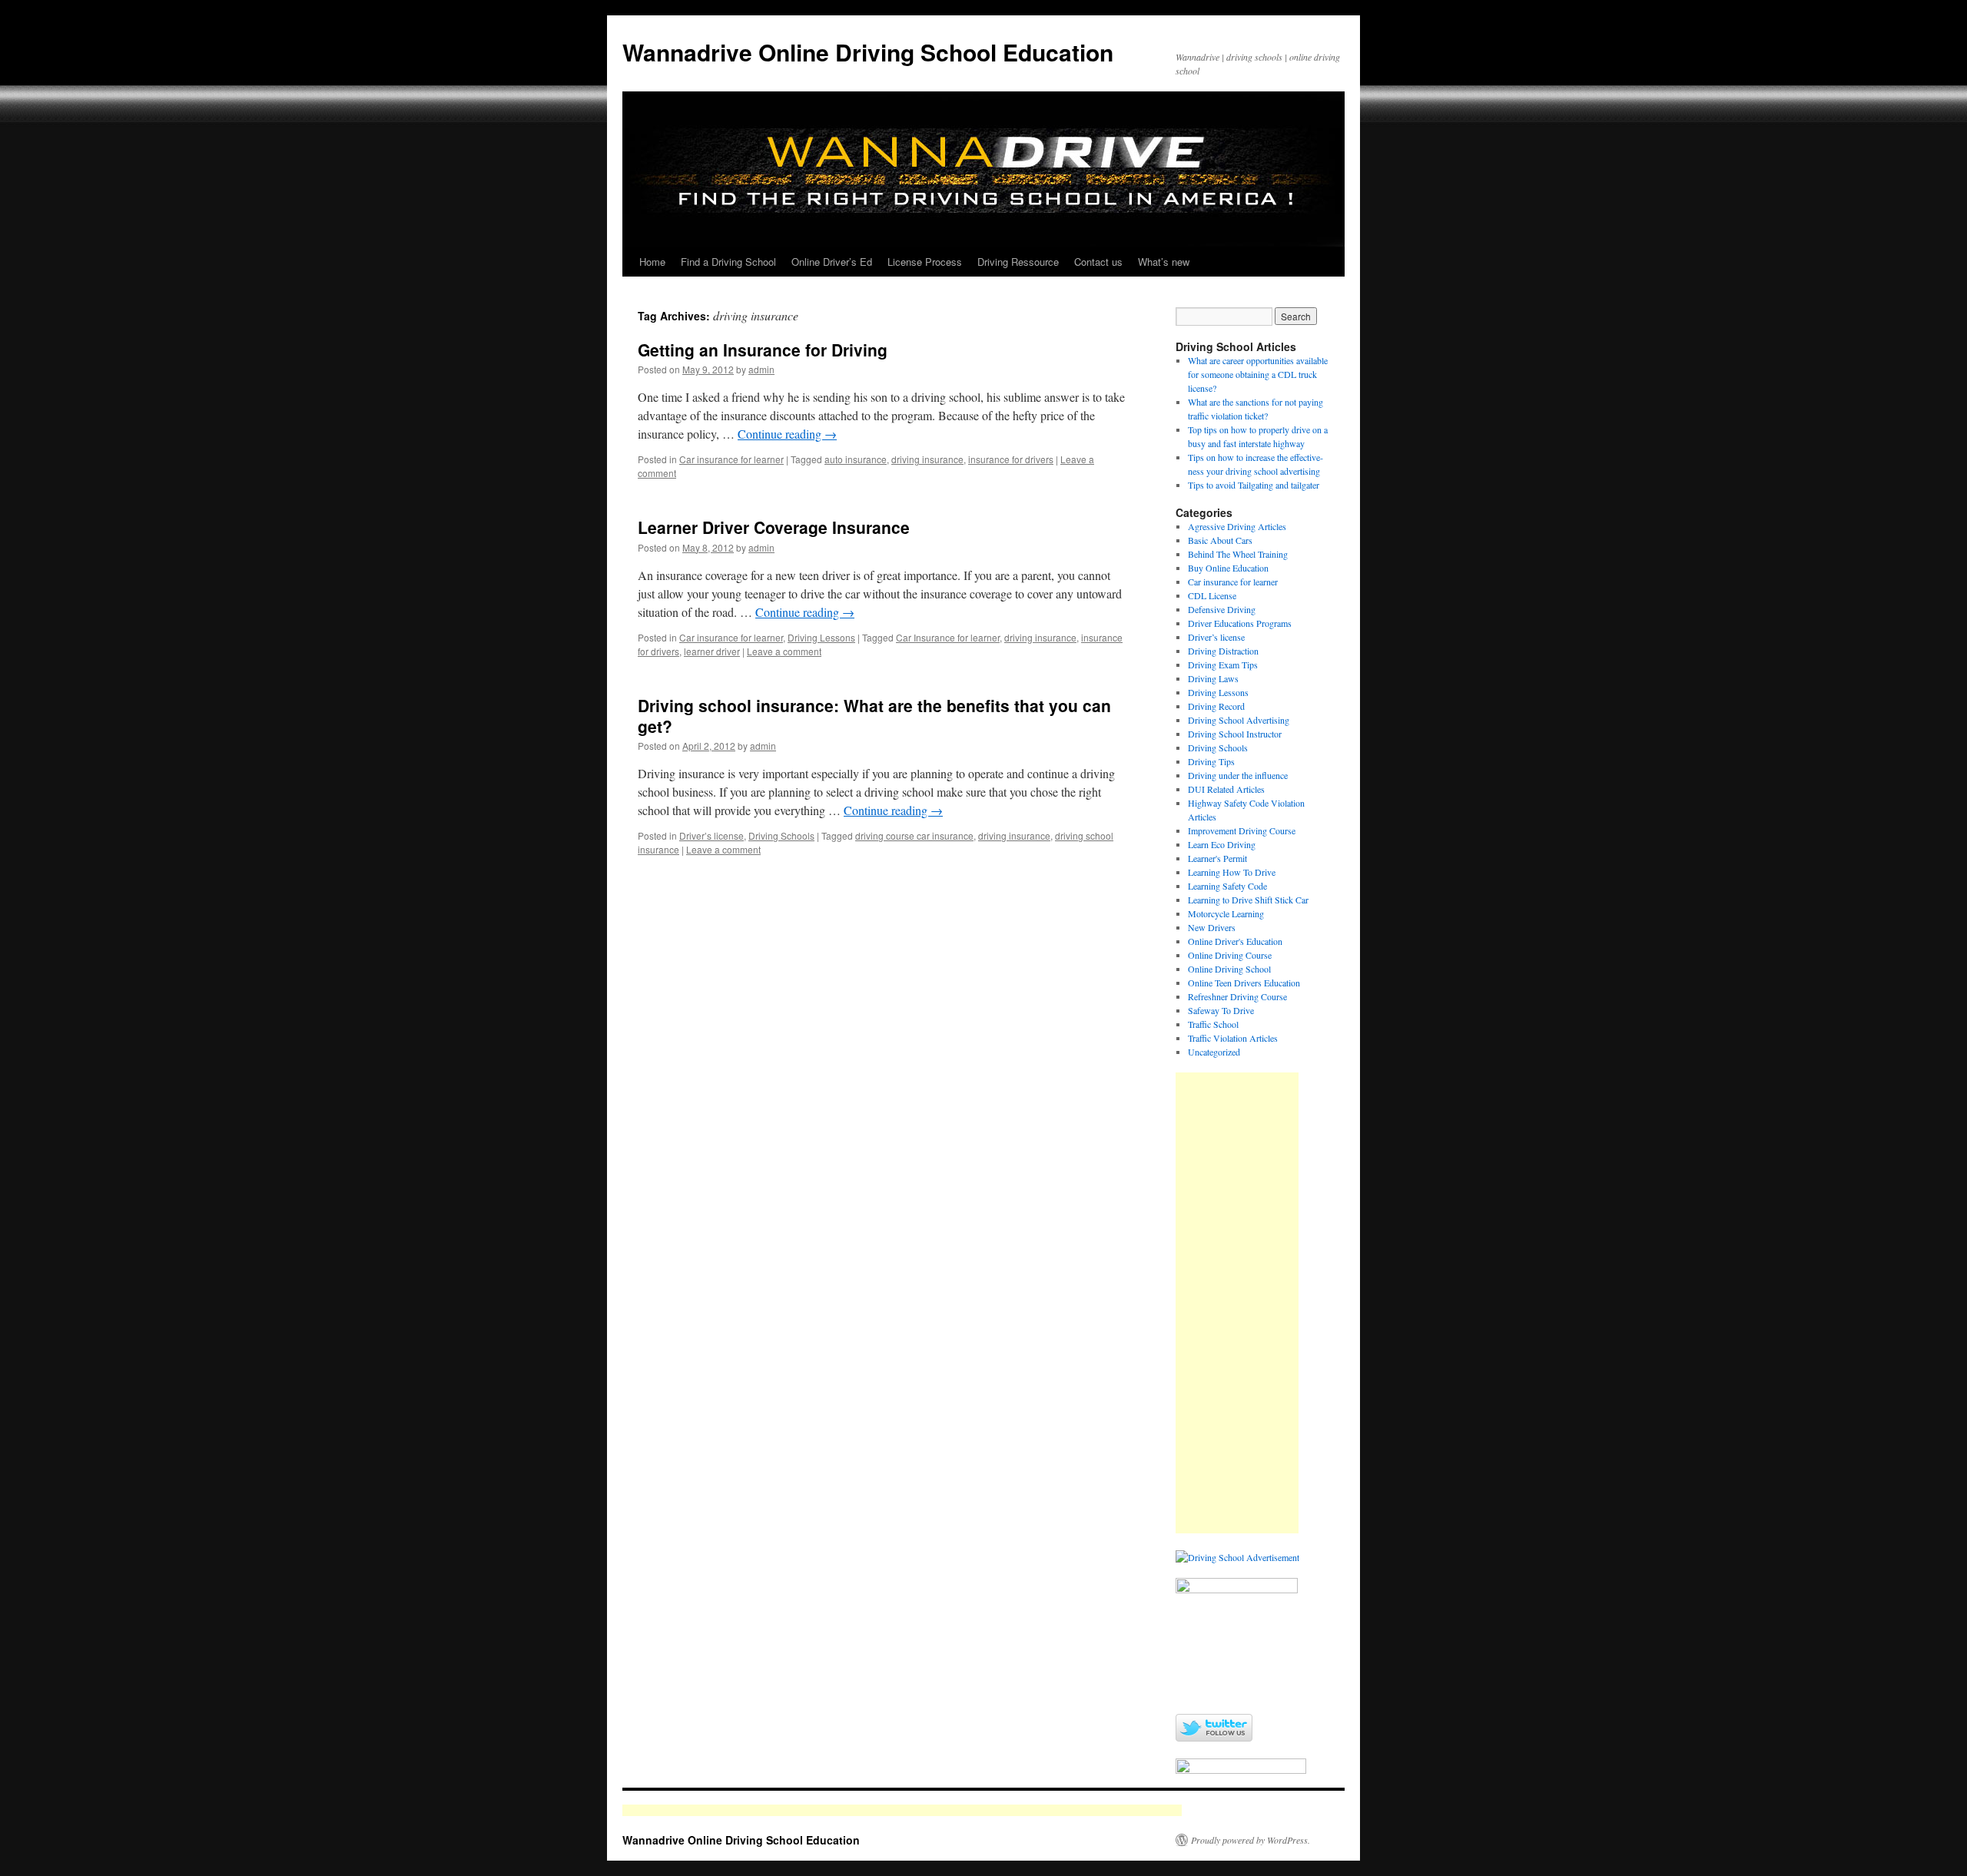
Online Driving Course (1230, 955)
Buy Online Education (1228, 568)
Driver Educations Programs (1240, 623)
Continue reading (787, 434)
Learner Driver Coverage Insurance (774, 527)
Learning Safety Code (1227, 886)
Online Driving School (1229, 969)
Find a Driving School (728, 262)
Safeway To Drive (1221, 1010)
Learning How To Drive (1232, 872)
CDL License (1212, 595)
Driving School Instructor (1235, 734)
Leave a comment (784, 651)
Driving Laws (1213, 678)
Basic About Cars (1220, 540)
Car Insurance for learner (948, 637)
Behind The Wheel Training (1238, 554)
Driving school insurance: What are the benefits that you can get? (874, 716)
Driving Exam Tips (1223, 665)
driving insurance (927, 459)
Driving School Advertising (1239, 720)
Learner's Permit (1217, 858)
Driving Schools (781, 835)
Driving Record (1216, 706)
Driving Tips (1211, 761)
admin (761, 369)
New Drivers (1212, 927)
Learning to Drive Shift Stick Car (1248, 900)
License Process (925, 262)
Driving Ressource (1018, 262)
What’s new (1164, 262)
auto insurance (856, 459)
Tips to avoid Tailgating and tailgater (1254, 485)
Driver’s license (712, 835)
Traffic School (1213, 1024)
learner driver (712, 651)
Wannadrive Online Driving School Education (868, 52)
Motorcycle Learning (1226, 913)
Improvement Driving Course (1242, 830)
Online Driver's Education (1235, 941)
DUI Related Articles (1226, 789)
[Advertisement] (1237, 1303)
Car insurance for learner (731, 459)
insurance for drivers (1011, 459)
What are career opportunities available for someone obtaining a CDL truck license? (1258, 374)
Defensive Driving (1222, 609)
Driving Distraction (1223, 651)
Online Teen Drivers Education (1244, 983)
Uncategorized (1214, 1052)
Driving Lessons (821, 637)
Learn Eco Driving (1222, 844)
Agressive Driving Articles (1237, 526)
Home (652, 262)
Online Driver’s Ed (832, 262)
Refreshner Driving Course (1237, 996)
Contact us (1098, 262)
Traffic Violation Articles (1233, 1038)
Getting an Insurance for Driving (763, 350)
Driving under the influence (1238, 775)
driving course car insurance (914, 835)
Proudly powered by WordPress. (1251, 1840)
